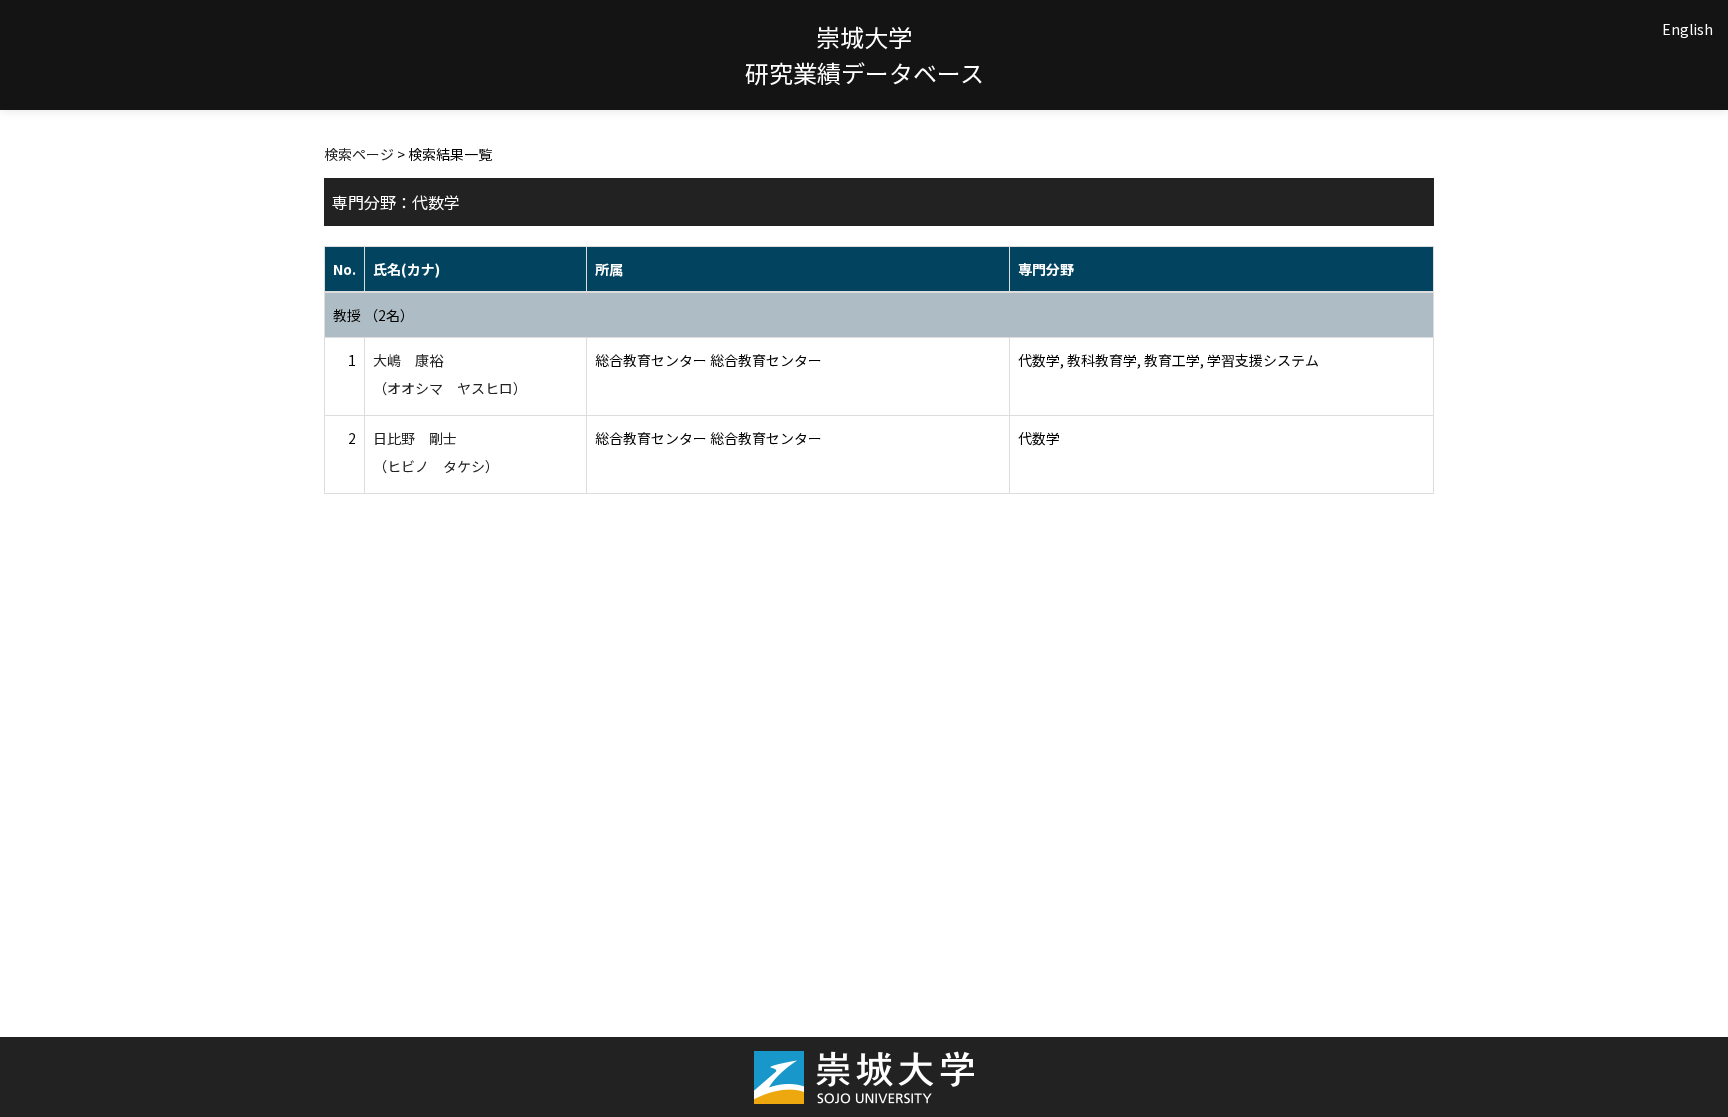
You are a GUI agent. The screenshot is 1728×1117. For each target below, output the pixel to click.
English (1687, 29)
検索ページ (359, 154)
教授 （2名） (373, 315)
